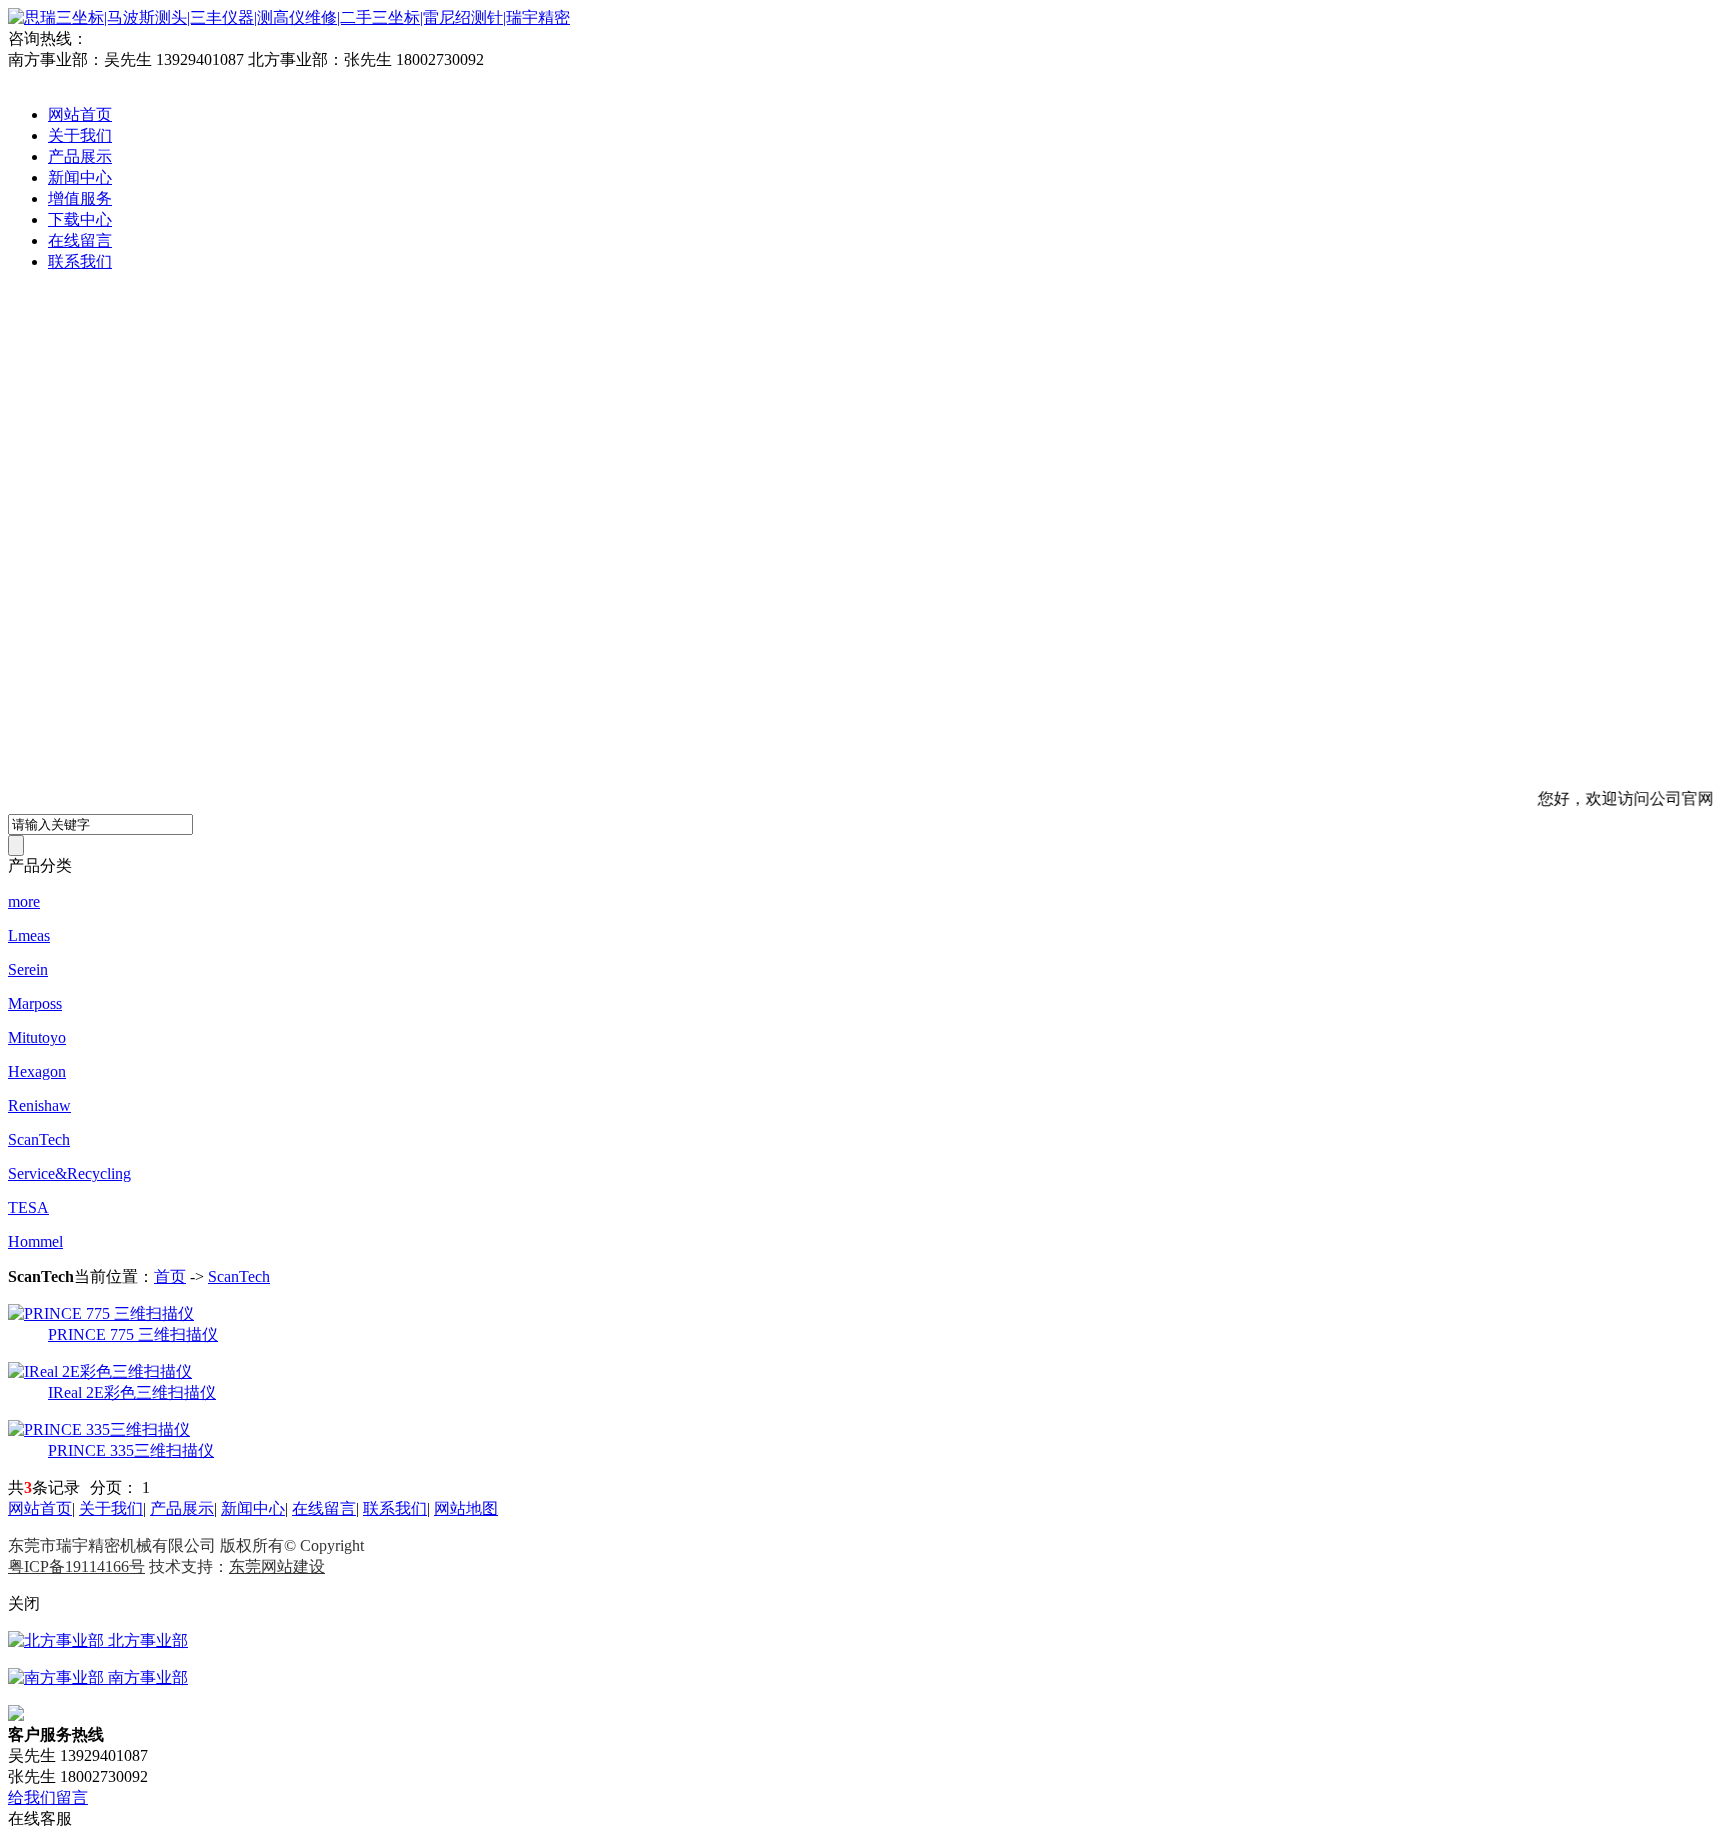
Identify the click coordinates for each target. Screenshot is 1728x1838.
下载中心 (80, 219)
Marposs (35, 1003)
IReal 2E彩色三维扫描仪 (132, 1392)
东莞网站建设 (277, 1566)
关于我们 (80, 135)
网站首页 (80, 114)
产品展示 (80, 156)
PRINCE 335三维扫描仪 (131, 1450)
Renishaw (39, 1105)
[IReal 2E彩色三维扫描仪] (100, 1371)
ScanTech (39, 1139)
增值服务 (80, 198)
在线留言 (80, 240)
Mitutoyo (37, 1037)
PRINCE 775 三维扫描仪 (133, 1334)
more (24, 901)
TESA (28, 1207)
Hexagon (37, 1071)
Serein (28, 969)
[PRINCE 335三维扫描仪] (99, 1429)
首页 (170, 1276)
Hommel (35, 1241)
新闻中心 (80, 177)
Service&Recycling (69, 1173)
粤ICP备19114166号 (76, 1566)
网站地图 (466, 1508)
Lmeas (29, 935)
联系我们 (80, 261)
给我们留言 (48, 1797)
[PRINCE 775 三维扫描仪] (101, 1313)
